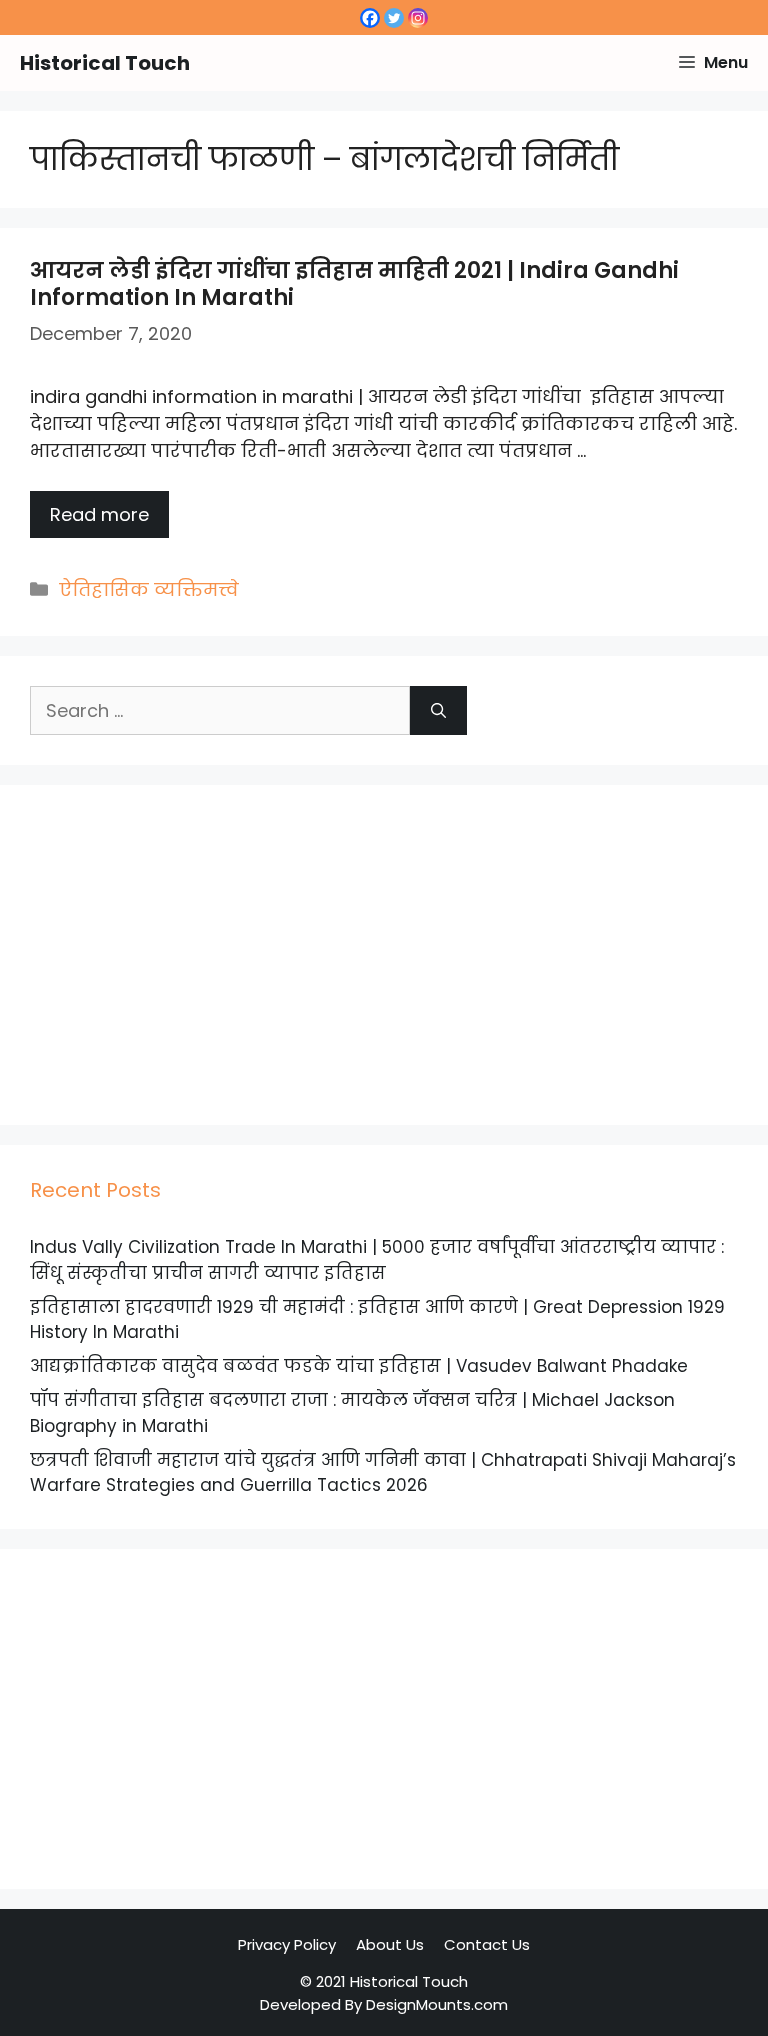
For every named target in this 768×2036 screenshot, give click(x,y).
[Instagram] (418, 18)
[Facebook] (370, 18)
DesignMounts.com (437, 2004)
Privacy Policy (287, 1944)
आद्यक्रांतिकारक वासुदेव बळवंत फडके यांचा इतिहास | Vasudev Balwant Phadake (359, 1366)
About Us (390, 1944)
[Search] (438, 710)
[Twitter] (394, 18)
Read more (99, 514)
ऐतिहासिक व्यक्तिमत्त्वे (149, 589)
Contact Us (487, 1944)
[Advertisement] (384, 955)
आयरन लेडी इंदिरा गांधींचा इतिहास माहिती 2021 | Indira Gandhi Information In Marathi (354, 283)
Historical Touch (105, 63)
